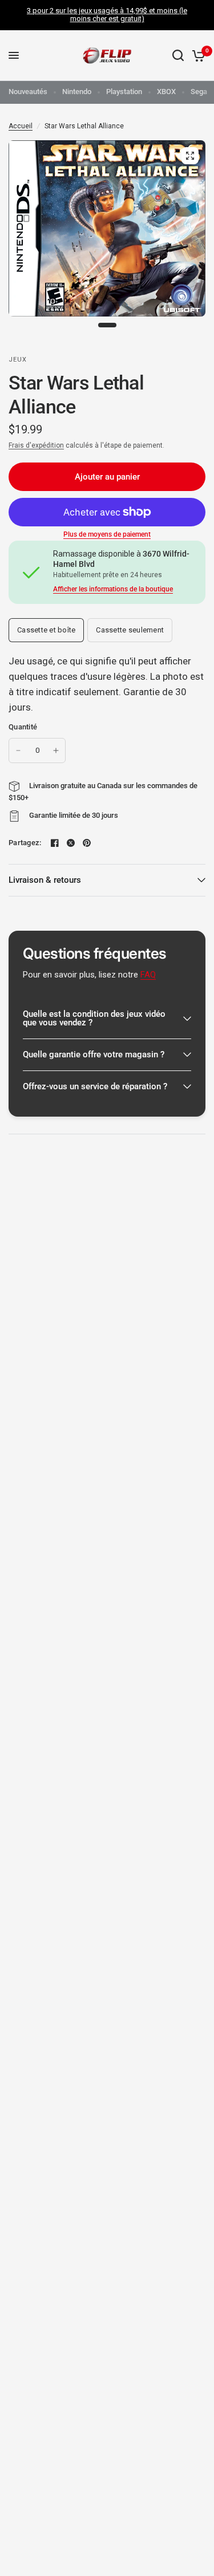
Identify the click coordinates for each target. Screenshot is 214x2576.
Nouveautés (28, 92)
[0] (197, 56)
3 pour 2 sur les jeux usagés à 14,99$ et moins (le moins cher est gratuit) (107, 15)
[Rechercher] (178, 56)
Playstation (124, 92)
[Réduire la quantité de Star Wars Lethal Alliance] (18, 751)
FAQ (148, 975)
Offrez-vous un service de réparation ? (95, 1086)
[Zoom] (190, 156)
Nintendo (77, 92)
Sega (199, 92)
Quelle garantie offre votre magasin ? (94, 1054)
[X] (71, 843)
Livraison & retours (45, 880)
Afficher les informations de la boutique (113, 589)
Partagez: (25, 843)
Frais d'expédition (36, 445)
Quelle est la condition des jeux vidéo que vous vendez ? (94, 1018)
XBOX (166, 92)
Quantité (23, 727)
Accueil (21, 126)
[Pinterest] (87, 843)
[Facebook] (55, 843)
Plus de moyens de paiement (107, 534)
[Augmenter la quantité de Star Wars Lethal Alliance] (56, 751)
